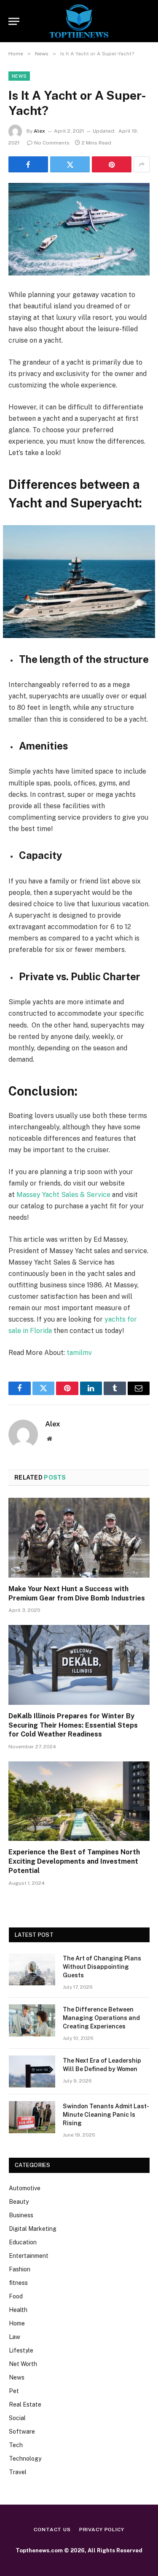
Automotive (25, 2188)
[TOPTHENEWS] (79, 21)
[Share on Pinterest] (112, 164)
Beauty (19, 2202)
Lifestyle (21, 2350)
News (19, 76)
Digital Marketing (33, 2229)
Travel (18, 2472)
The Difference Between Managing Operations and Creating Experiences (101, 2018)
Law (15, 2337)
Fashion (20, 2269)
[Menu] (14, 21)
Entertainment (29, 2256)
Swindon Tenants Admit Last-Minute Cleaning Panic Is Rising (106, 2115)
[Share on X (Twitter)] (70, 164)
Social (17, 2418)
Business (21, 2215)
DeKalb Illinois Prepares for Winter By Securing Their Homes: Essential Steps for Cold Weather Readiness (73, 1725)
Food (16, 2296)
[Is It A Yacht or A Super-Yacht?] (79, 229)
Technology (25, 2459)
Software (22, 2432)
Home (17, 2323)
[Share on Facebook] (28, 164)
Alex (39, 131)
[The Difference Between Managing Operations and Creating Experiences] (32, 2020)
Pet (14, 2391)
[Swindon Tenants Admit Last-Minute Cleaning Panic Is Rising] (32, 2117)
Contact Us (52, 2530)
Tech (16, 2445)
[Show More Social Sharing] (142, 164)
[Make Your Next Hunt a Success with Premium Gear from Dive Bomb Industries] (79, 1537)
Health (18, 2310)
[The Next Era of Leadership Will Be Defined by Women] (32, 2072)
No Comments (52, 143)
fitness (18, 2283)
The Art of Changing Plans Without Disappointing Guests (102, 1967)
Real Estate (25, 2404)
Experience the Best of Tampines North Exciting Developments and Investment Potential (74, 1861)
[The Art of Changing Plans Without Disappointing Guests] (32, 1969)
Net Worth (23, 2364)
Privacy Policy (102, 2530)
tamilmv (79, 1353)
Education (23, 2242)
